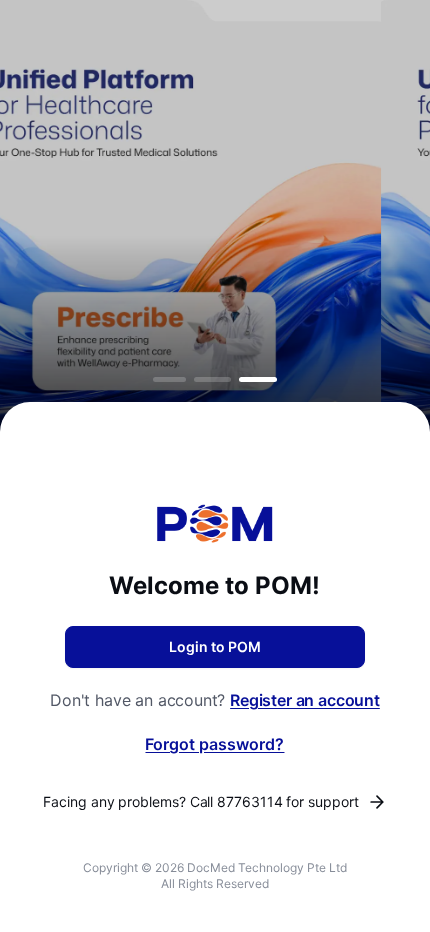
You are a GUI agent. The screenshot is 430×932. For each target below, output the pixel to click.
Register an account (305, 700)
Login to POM (215, 646)
